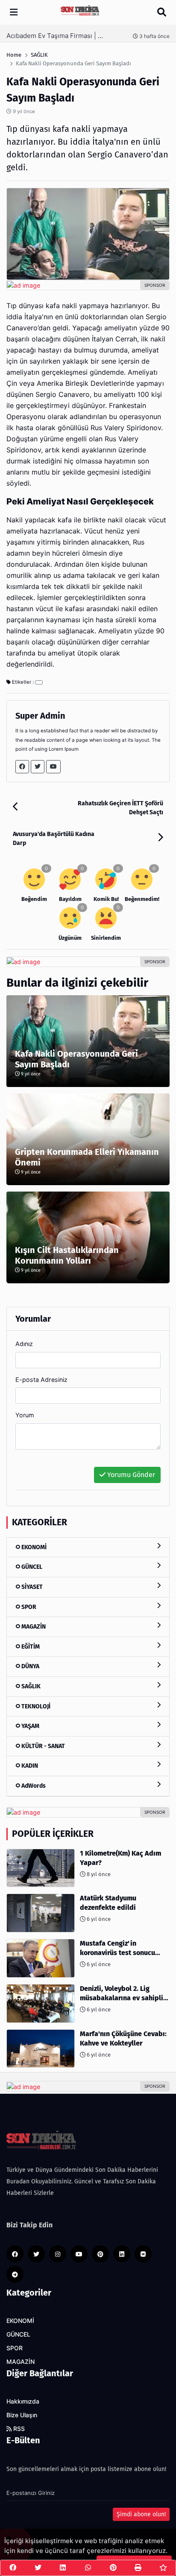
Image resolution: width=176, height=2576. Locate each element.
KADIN (29, 1766)
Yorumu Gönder (130, 1475)
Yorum (25, 1415)
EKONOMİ (33, 1547)
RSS (18, 2429)
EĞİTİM (30, 1647)
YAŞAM (30, 1726)
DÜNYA (30, 1666)
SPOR (28, 1607)
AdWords (33, 1786)
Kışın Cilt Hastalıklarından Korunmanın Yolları (67, 1255)
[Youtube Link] (53, 767)
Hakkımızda (23, 2401)
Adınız (24, 1344)
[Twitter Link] (38, 767)
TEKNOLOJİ (35, 1706)
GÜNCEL (31, 1567)
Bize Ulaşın (22, 2415)
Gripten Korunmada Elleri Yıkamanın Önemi (87, 1157)
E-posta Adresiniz (41, 1380)
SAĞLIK (30, 1686)
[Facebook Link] (22, 767)
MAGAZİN (33, 1627)
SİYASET (31, 1587)
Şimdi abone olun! (141, 2514)
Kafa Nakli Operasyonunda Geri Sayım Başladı (76, 1059)
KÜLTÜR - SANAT (43, 1746)
